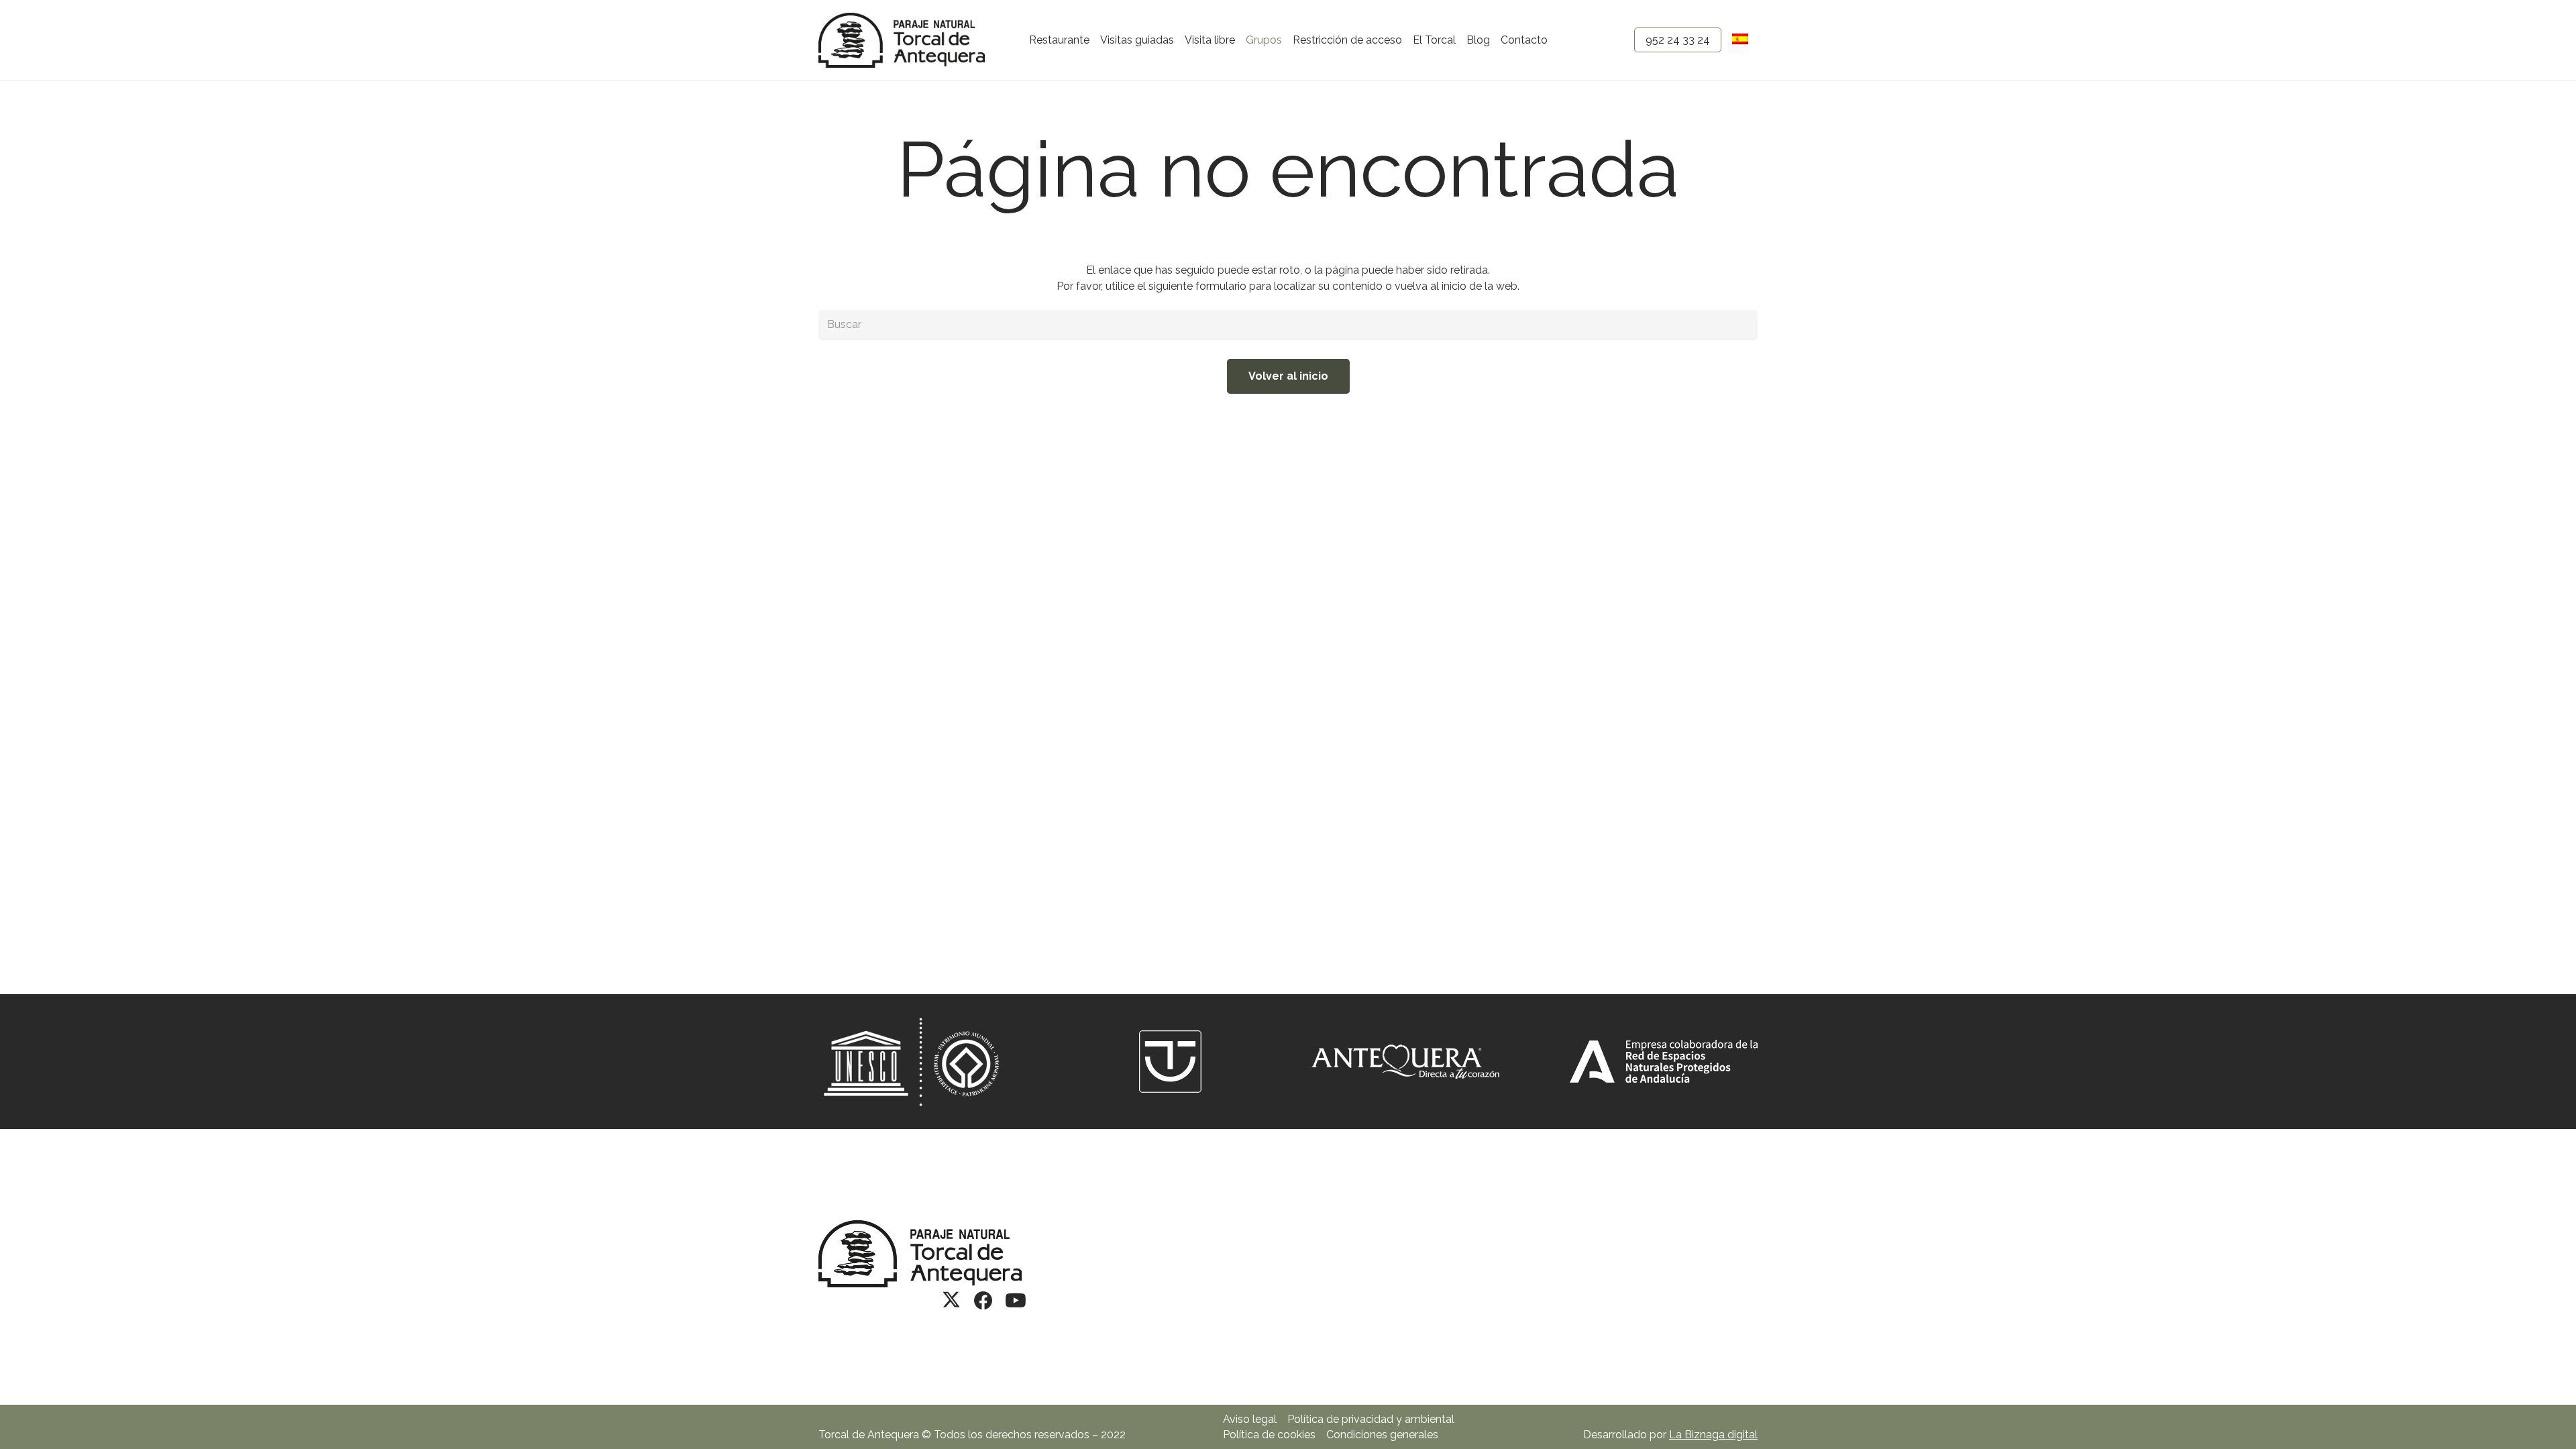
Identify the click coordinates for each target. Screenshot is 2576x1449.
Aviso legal (1250, 1419)
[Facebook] (983, 1301)
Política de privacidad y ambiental (1371, 1419)
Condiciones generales (1382, 1435)
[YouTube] (1016, 1301)
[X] (951, 1301)
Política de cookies (1269, 1435)
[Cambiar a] (1742, 40)
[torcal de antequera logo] (902, 40)
